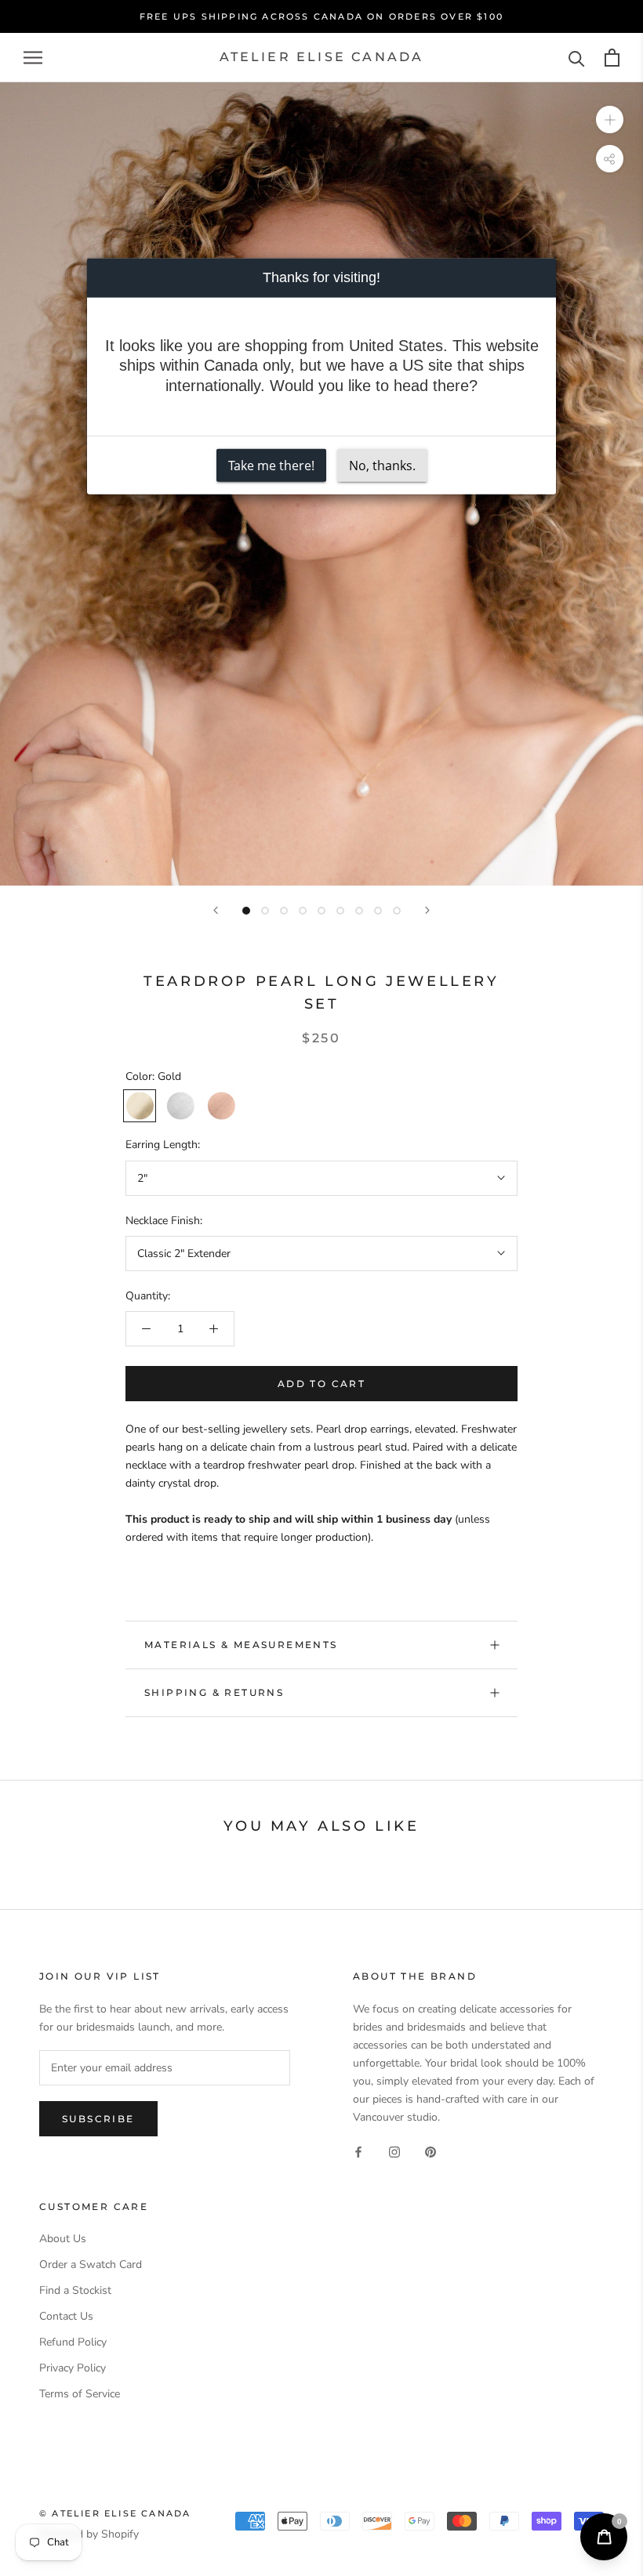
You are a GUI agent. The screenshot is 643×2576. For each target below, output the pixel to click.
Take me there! (271, 465)
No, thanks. (382, 465)
